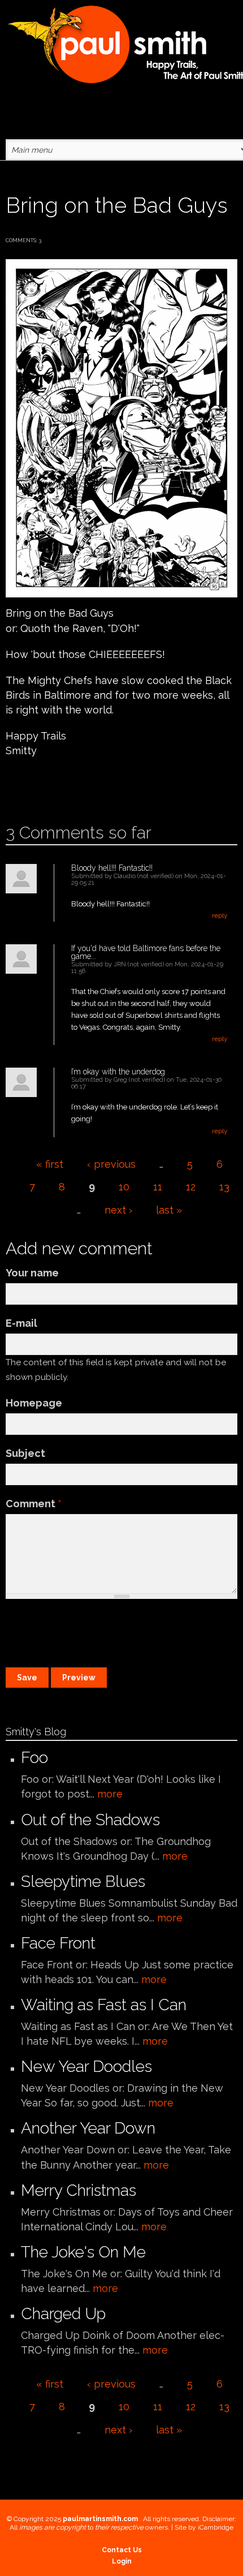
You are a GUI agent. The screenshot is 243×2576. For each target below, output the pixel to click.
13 (224, 1187)
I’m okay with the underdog (118, 1072)
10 (124, 1187)
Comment (34, 1504)
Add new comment (38, 787)
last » (169, 1210)
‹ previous (111, 1164)
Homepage (34, 1403)
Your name (32, 1273)
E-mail (21, 1323)
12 (191, 1187)
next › (118, 1210)
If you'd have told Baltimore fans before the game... (146, 952)
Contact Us (122, 2550)
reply (220, 915)
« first (50, 1164)
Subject (25, 1453)
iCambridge (216, 2527)
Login (122, 2561)
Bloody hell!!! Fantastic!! (112, 868)
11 (158, 1187)
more (110, 1794)
